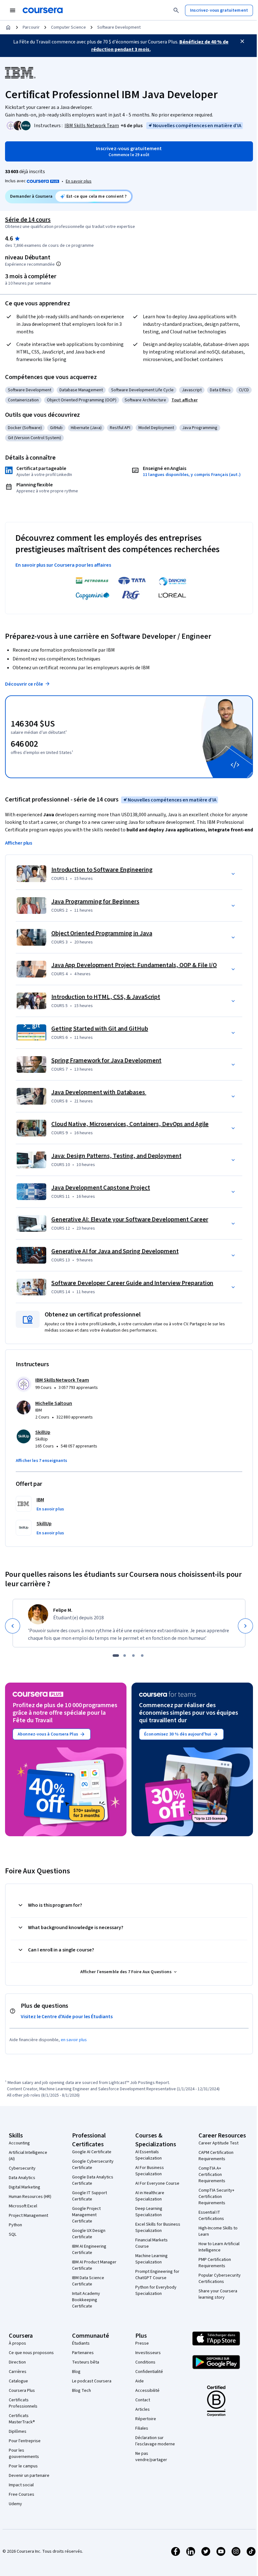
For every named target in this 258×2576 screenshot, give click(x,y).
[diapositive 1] (116, 1656)
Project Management (28, 2216)
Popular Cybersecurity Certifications (220, 2279)
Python (15, 2225)
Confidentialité (149, 2372)
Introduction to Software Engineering (102, 870)
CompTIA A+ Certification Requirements (212, 2175)
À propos (17, 2343)
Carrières (18, 2372)
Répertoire (146, 2419)
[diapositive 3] (133, 1656)
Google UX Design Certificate (89, 2234)
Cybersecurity (22, 2168)
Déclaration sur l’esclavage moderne (155, 2441)
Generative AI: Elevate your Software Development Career (130, 1220)
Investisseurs (148, 2353)
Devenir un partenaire (29, 2476)
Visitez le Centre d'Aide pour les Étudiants (67, 2017)
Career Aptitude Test (219, 2143)
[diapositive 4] (142, 1656)
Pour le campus (23, 2466)
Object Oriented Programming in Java (102, 933)
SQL (13, 2234)
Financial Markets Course (151, 2243)
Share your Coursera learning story (218, 2294)
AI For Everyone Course (157, 2183)
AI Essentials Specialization (149, 2155)
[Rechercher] (176, 10)
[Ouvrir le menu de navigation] (13, 10)
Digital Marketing (25, 2187)
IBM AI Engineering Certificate (89, 2250)
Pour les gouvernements (24, 2454)
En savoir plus (79, 181)
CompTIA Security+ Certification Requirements (216, 2197)
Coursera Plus (22, 2391)
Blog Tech (81, 2391)
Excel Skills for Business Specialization (158, 2228)
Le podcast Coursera (92, 2381)
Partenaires (83, 2353)
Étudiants (81, 2343)
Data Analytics (22, 2178)
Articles (143, 2409)
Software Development (119, 27)
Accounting (19, 2143)
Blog (76, 2372)
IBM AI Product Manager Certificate (94, 2265)
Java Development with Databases (99, 1092)
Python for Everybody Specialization (156, 2290)
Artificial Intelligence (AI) (28, 2156)
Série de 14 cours (28, 220)
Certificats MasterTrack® (22, 2419)
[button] (132, 126)
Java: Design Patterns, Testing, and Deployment (116, 1156)
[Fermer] (242, 41)
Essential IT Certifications (211, 2216)
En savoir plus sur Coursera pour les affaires (63, 565)
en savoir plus (74, 2040)
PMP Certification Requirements (215, 2263)
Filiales (142, 2428)
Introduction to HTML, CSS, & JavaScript (106, 997)
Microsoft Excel (23, 2206)
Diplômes (18, 2432)
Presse (142, 2343)
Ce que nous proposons (31, 2353)
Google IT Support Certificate (90, 2196)
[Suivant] (245, 1626)
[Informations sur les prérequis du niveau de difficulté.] (59, 264)
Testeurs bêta (86, 2362)
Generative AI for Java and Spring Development (115, 1251)
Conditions (145, 2362)
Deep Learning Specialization (149, 2212)
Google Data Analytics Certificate (93, 2180)
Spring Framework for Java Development (106, 1061)
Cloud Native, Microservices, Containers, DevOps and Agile (130, 1124)
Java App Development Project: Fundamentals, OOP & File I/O (134, 965)
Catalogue (18, 2381)
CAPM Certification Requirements (216, 2156)
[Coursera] (43, 10)
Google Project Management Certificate (86, 2215)
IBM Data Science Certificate (88, 2281)
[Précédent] (13, 1626)
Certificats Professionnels (23, 2403)
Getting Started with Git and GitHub (100, 1029)
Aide (140, 2381)
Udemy (15, 2504)
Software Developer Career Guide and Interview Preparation (132, 1283)
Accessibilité (147, 2391)
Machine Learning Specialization (151, 2259)
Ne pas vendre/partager (151, 2457)
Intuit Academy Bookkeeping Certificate (86, 2300)
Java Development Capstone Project (101, 1188)
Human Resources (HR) (30, 2197)
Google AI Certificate (92, 2152)
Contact (143, 2400)
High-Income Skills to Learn (218, 2231)
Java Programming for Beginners (95, 902)
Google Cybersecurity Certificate (93, 2165)
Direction (17, 2362)
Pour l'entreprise (25, 2441)
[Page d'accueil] (8, 27)
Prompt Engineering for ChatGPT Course (157, 2275)
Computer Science (68, 27)
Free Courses (22, 2494)
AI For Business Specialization (150, 2171)
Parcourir (31, 27)
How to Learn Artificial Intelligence (219, 2247)
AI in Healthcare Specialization (150, 2196)
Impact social (21, 2485)
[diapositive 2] (125, 1656)
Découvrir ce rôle (24, 684)
